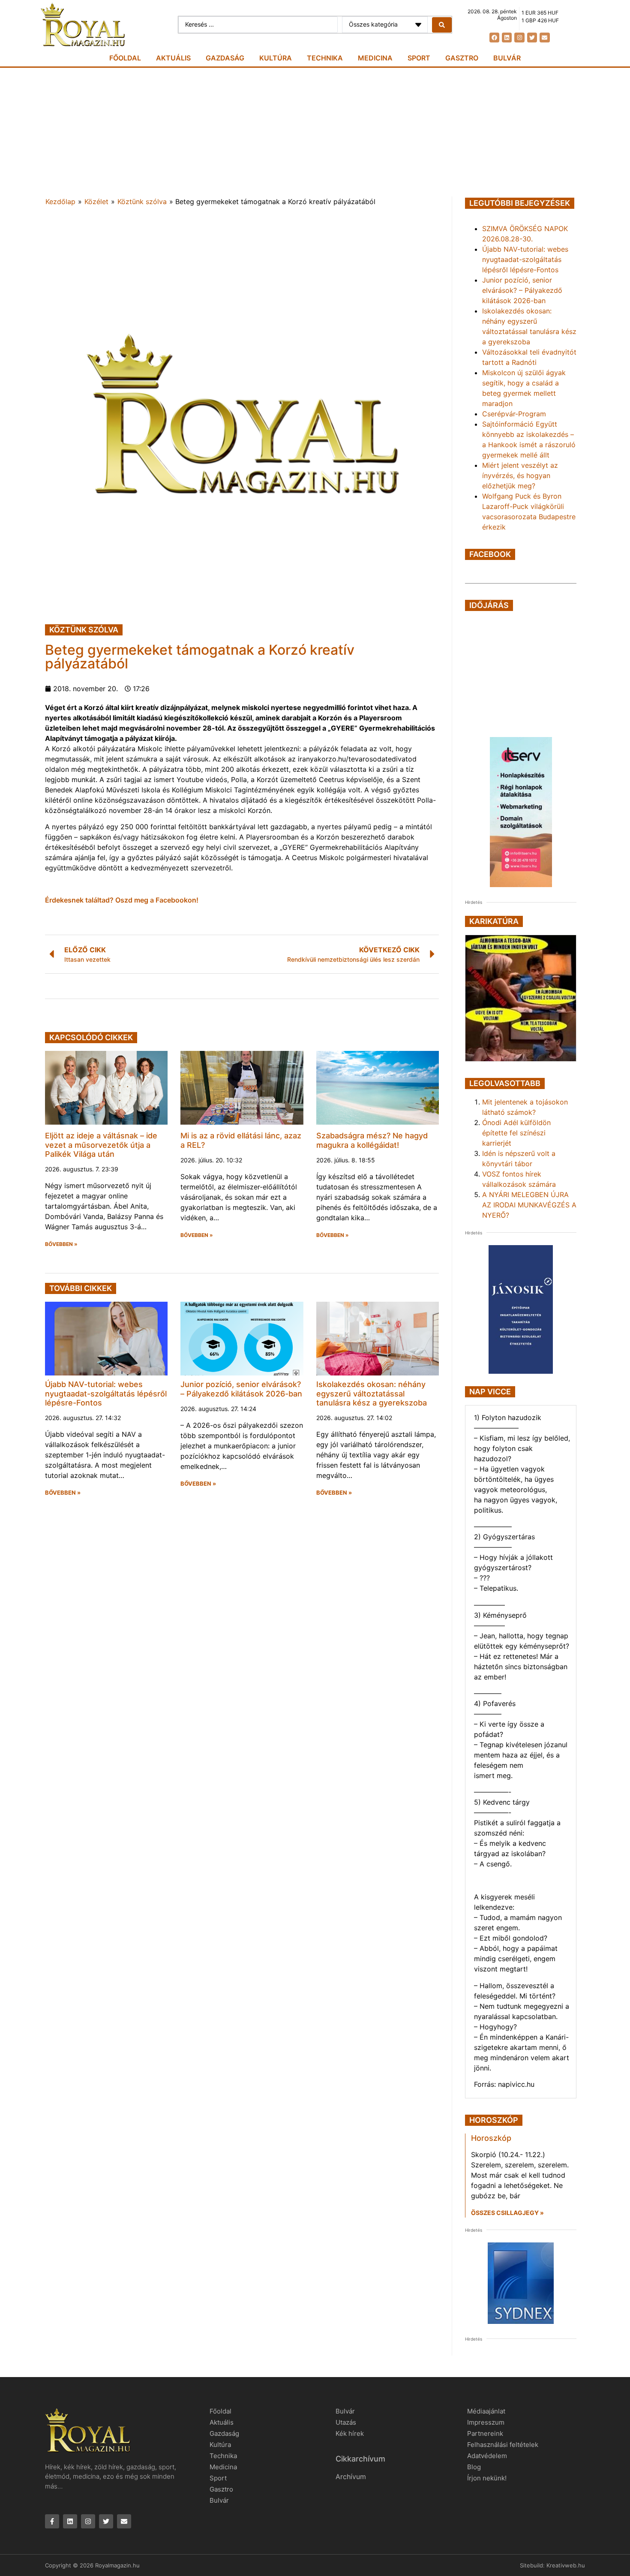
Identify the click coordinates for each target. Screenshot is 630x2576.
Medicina (375, 58)
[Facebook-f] (52, 2521)
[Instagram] (519, 38)
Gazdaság (225, 58)
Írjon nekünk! (487, 2478)
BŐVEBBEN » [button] (61, 1244)
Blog (474, 2467)
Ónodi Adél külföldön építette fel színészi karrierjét (516, 1133)
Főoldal (125, 58)
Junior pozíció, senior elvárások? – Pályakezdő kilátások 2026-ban (241, 1389)
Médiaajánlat (486, 2411)
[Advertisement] (315, 132)
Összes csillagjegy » (507, 2213)
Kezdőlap (60, 202)
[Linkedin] (507, 38)
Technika (325, 58)
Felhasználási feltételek (503, 2445)
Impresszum (486, 2422)
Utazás (346, 2422)
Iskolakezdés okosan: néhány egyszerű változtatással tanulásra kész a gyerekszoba (372, 1393)
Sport (419, 58)
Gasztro (462, 58)
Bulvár (507, 58)
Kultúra (276, 58)
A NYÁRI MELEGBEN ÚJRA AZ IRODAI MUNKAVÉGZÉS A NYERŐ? (529, 1205)
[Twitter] (532, 38)
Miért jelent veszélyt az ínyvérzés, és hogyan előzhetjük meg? (520, 475)
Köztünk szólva (142, 202)
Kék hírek (350, 2433)
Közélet (96, 202)
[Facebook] (494, 38)
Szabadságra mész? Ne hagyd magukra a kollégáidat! (372, 1140)
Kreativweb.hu (566, 2565)
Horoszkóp (491, 2138)
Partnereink (485, 2433)
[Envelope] (544, 38)
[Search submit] (442, 25)
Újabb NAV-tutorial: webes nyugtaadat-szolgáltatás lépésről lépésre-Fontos (106, 1393)
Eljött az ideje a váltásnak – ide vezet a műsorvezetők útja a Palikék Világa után (101, 1145)
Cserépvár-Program (514, 414)
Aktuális (173, 58)
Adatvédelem (487, 2456)
